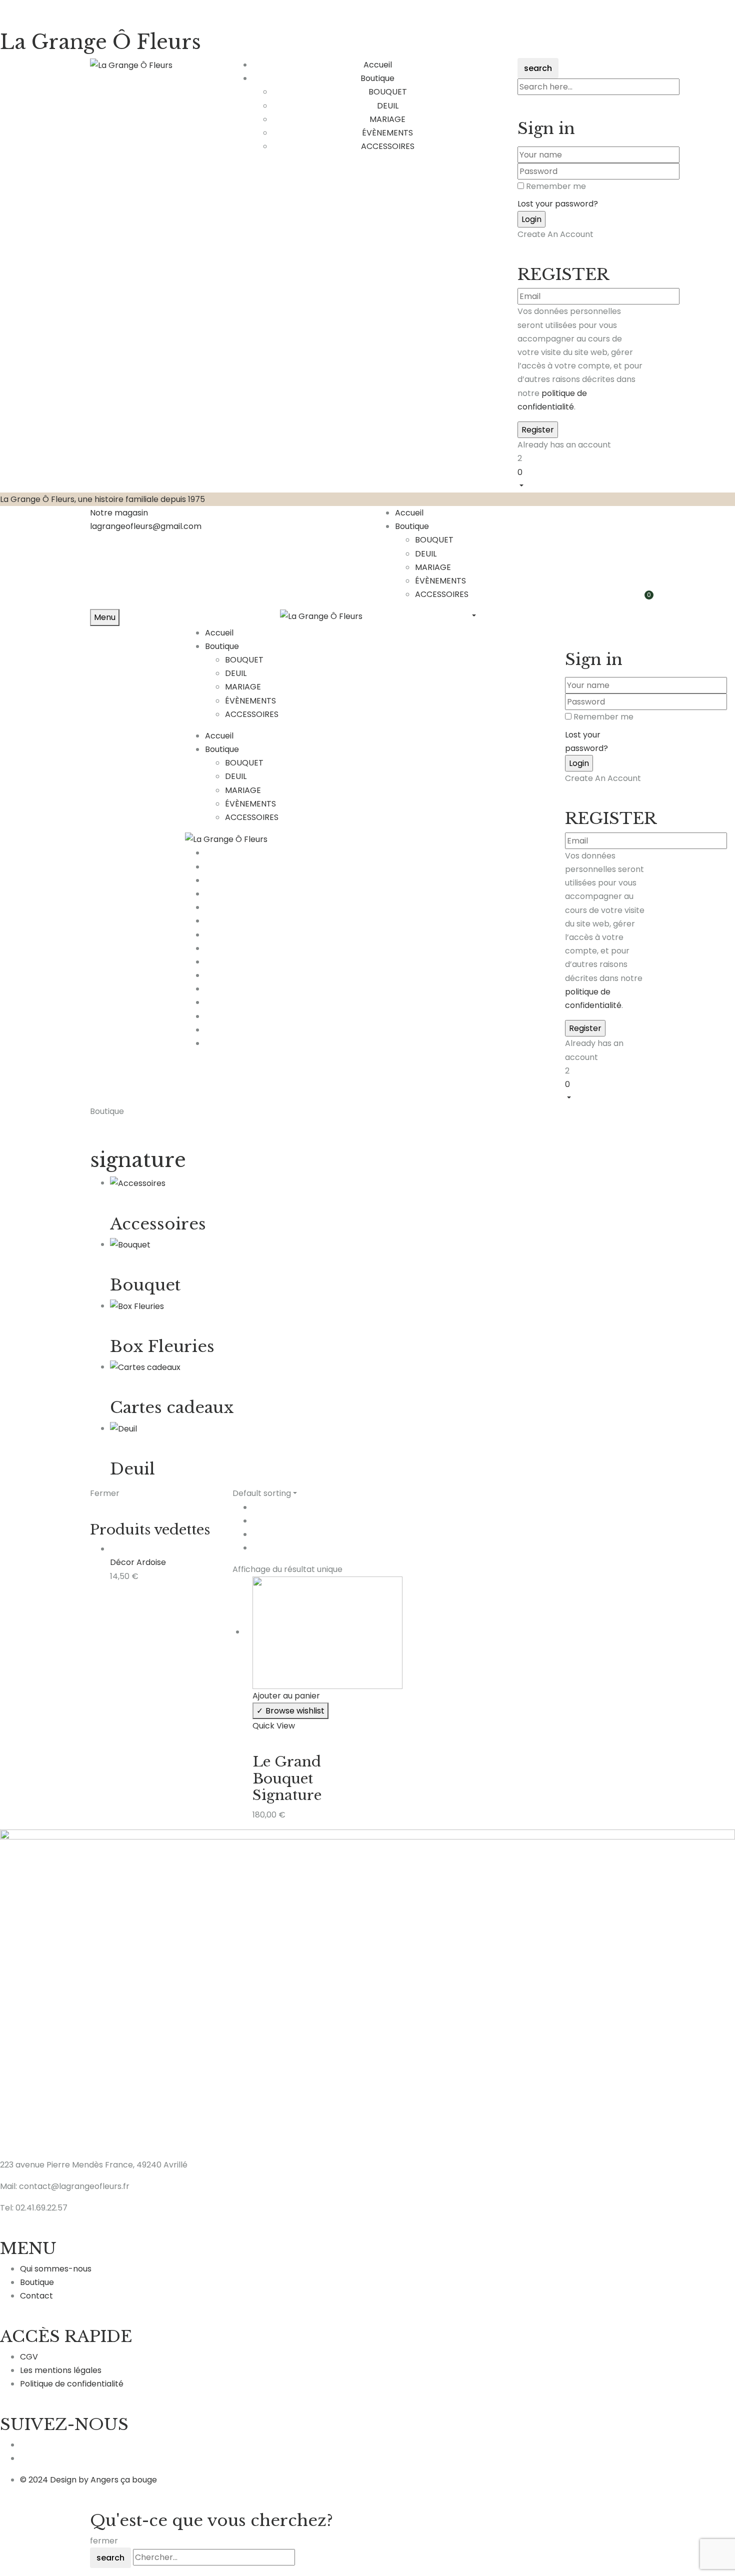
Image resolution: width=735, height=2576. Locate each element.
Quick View (274, 1726)
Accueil (409, 513)
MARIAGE (387, 119)
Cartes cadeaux (172, 1407)
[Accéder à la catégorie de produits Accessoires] (138, 1183)
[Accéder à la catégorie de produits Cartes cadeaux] (145, 1367)
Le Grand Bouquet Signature (287, 1778)
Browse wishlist (295, 1711)
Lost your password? (558, 204)
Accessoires (158, 1224)
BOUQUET (388, 92)
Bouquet (145, 1285)
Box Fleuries (162, 1346)
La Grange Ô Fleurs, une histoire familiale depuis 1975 (102, 499)
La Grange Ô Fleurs (100, 42)
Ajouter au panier (286, 1696)
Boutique (412, 526)
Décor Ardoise (138, 1562)
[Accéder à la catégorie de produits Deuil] (123, 1428)
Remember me (556, 186)
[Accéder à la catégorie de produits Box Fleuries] (137, 1306)
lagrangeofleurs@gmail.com (146, 526)
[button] (581, 478)
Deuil (132, 1469)
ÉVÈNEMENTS (387, 133)
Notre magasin (119, 513)
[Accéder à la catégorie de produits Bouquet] (130, 1244)
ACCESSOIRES (388, 146)
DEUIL (388, 106)
